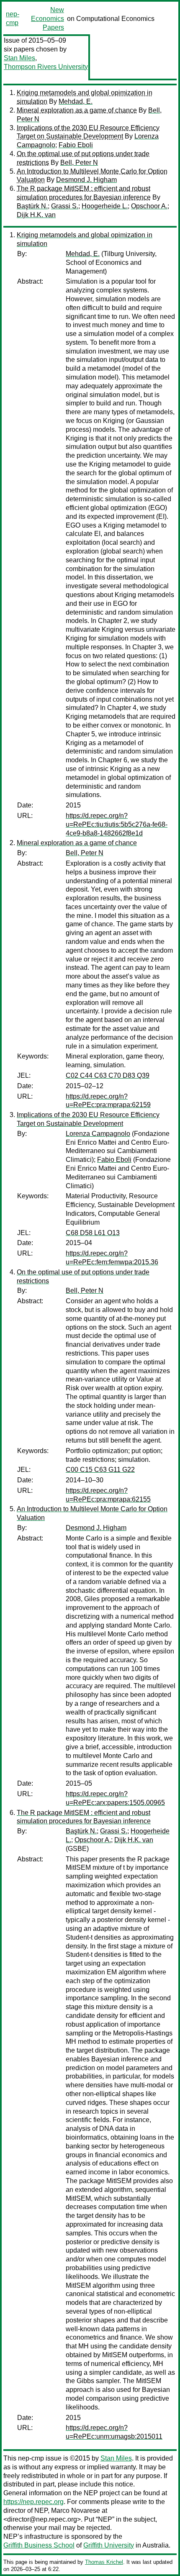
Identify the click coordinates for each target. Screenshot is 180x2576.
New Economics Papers (48, 19)
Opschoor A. (149, 206)
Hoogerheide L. (105, 206)
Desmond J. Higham (86, 180)
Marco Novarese (76, 2511)
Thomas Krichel (104, 2562)
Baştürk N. (32, 206)
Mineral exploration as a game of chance (77, 110)
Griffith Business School (39, 2545)
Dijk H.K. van (36, 215)
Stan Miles (19, 58)
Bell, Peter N (79, 163)
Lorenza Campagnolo (98, 1134)
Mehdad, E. (76, 101)
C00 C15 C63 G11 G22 (100, 1470)
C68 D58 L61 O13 (93, 1233)
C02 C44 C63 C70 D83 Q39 (108, 1075)
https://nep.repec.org (33, 2502)
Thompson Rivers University (46, 67)
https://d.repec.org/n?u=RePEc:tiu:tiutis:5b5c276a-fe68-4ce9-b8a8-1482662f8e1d (117, 824)
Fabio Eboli (76, 145)
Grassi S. (65, 206)
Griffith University (109, 2545)
